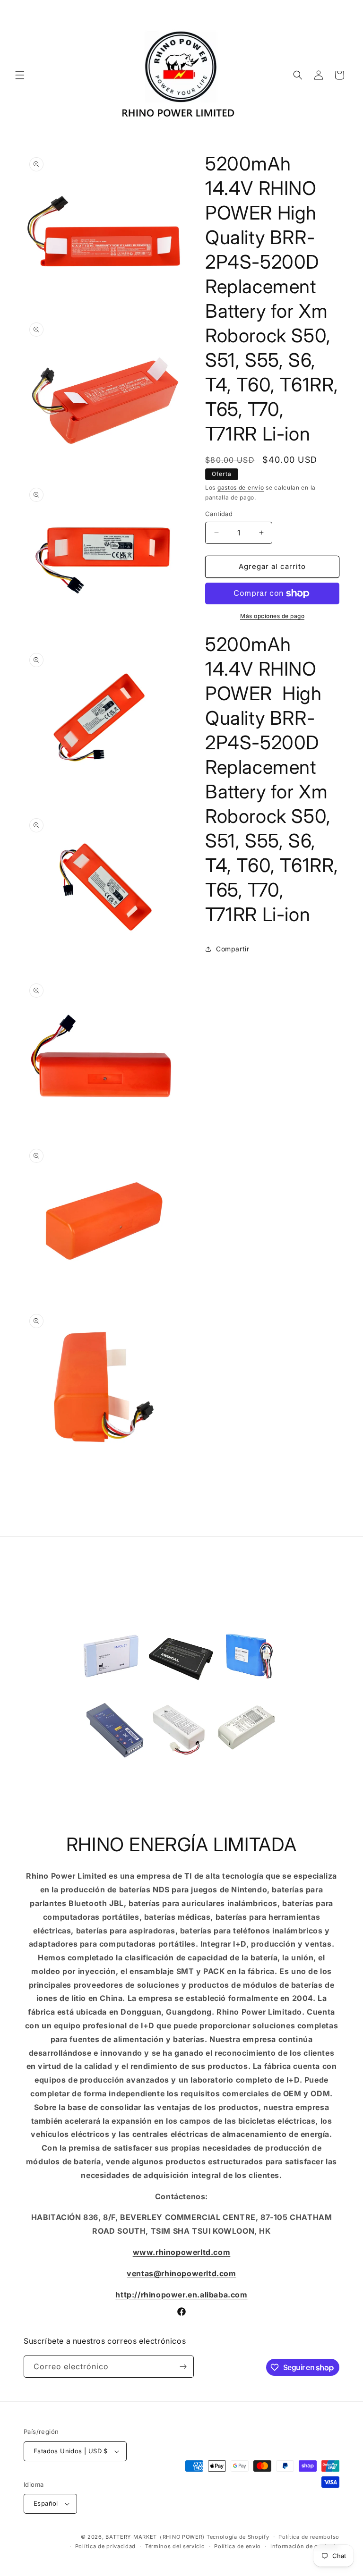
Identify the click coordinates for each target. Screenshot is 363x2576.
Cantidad (219, 514)
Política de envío (238, 2546)
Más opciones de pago (272, 616)
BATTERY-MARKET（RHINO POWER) (155, 2537)
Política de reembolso (309, 2537)
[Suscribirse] (183, 2367)
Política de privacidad (105, 2546)
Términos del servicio (175, 2546)
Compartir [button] (233, 949)
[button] (20, 75)
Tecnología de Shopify (238, 2537)
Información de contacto (305, 2546)
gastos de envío (241, 487)
